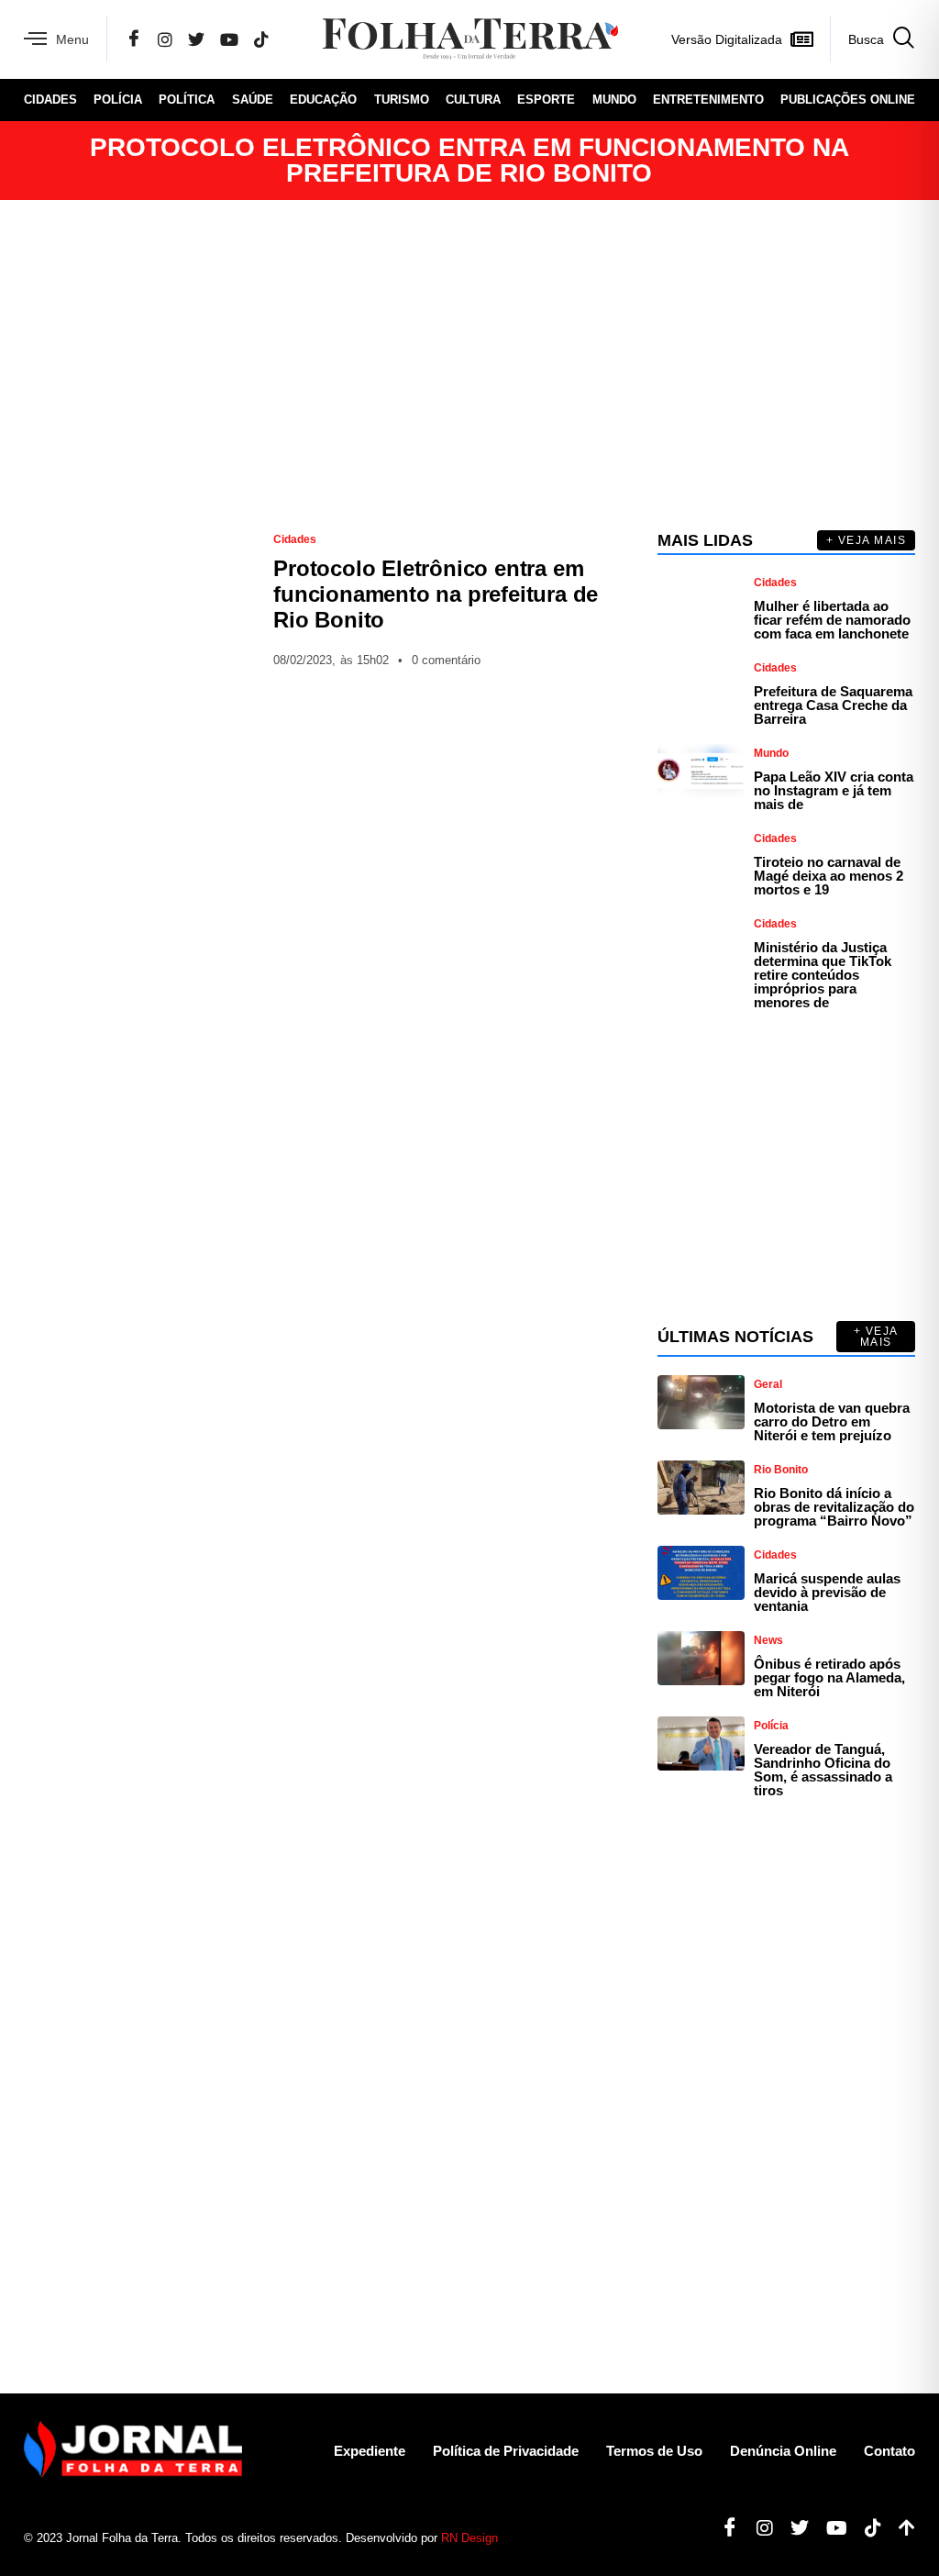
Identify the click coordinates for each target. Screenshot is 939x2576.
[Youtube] (830, 2528)
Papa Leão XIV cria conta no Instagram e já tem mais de (834, 790)
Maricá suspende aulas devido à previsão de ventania (827, 1592)
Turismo (402, 100)
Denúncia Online (783, 2451)
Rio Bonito (781, 1470)
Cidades (50, 100)
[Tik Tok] (261, 39)
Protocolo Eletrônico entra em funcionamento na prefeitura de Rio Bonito (436, 594)
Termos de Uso (654, 2451)
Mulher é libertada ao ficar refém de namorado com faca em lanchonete (832, 620)
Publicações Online (848, 100)
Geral (768, 1384)
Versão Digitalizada (727, 39)
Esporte (546, 100)
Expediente (370, 2451)
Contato (889, 2451)
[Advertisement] (469, 365)
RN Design (469, 2538)
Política (187, 100)
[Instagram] (165, 39)
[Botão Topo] (900, 2528)
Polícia (118, 100)
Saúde (253, 100)
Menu (72, 39)
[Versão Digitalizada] (801, 39)
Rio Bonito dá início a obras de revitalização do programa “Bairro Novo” (834, 1507)
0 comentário (446, 660)
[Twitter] (196, 39)
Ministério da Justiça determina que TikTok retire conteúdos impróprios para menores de (823, 975)
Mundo (614, 100)
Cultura (473, 100)
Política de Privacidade (506, 2451)
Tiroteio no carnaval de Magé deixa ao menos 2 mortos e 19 (829, 876)
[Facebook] (134, 39)
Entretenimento (708, 100)
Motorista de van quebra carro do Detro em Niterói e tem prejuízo (832, 1421)
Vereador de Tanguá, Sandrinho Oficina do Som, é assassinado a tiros (823, 1770)
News (768, 1640)
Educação (323, 100)
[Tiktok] (866, 2528)
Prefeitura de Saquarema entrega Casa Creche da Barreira (833, 705)
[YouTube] (229, 39)
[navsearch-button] (873, 39)
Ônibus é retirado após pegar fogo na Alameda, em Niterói (829, 1677)
